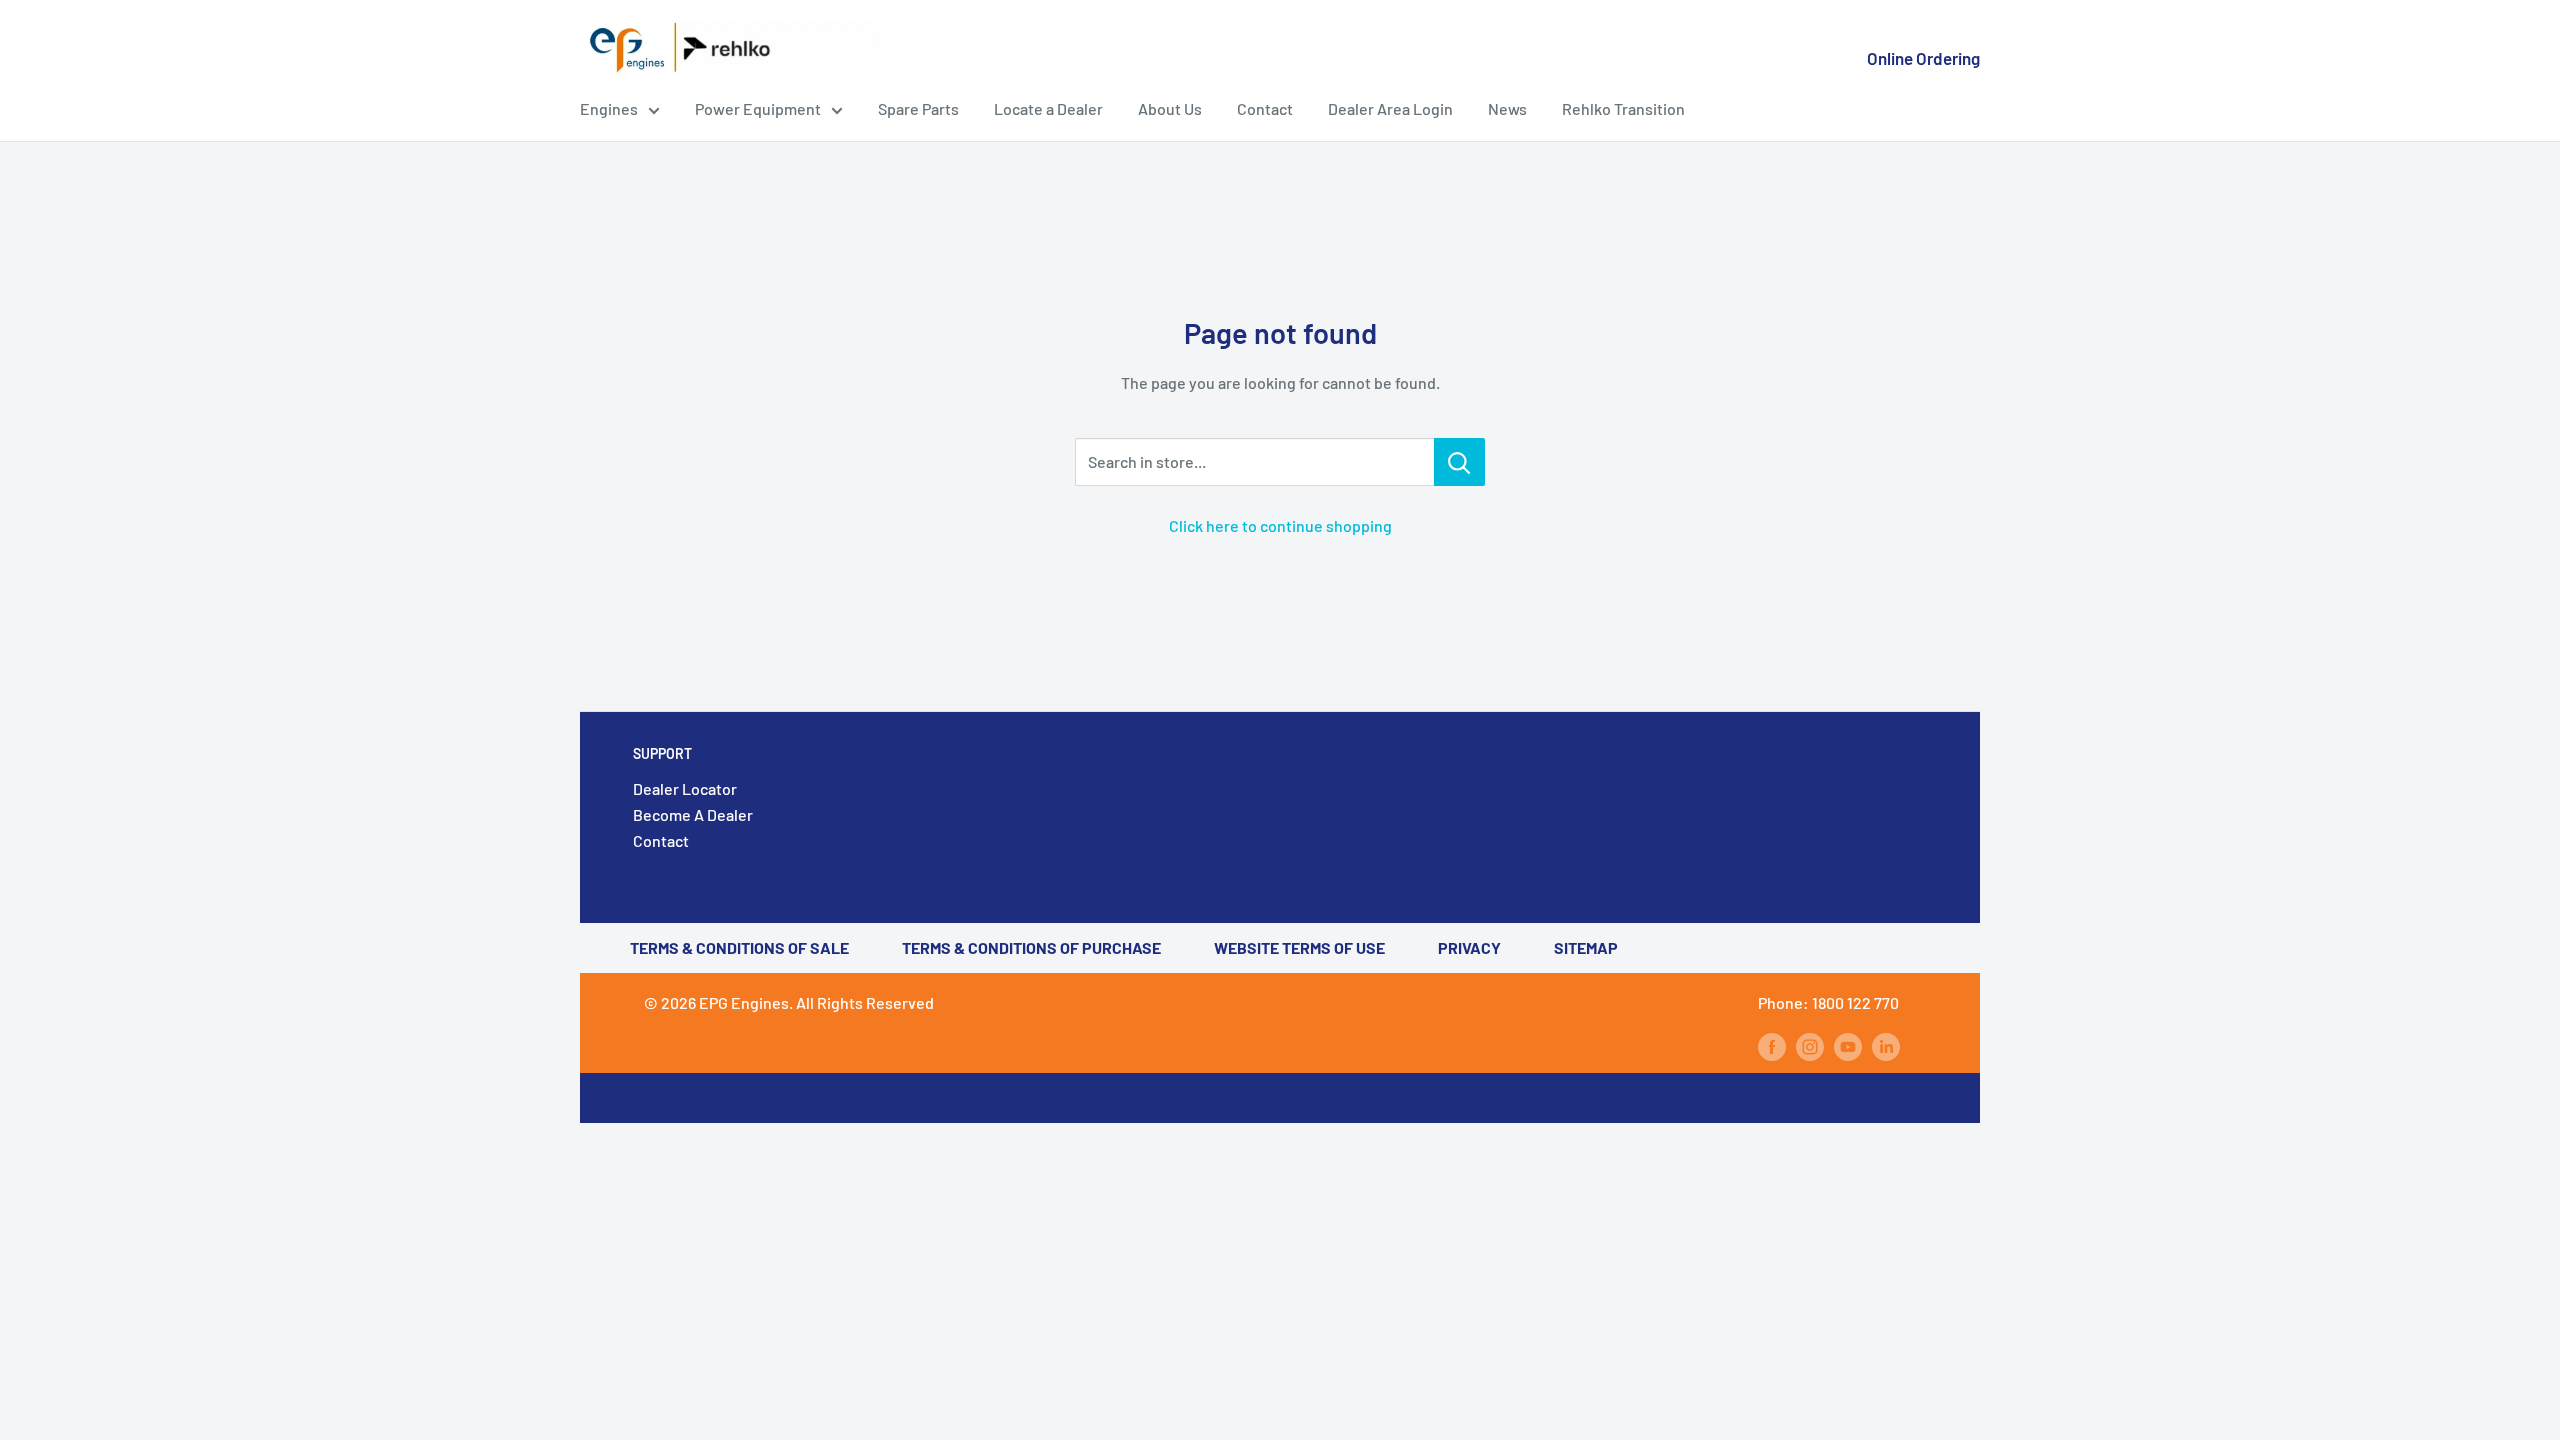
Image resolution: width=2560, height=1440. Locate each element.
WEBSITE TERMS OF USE (1299, 947)
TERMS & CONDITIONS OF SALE (739, 947)
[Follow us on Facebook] (1772, 1045)
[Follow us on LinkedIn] (1886, 1045)
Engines (609, 108)
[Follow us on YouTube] (1848, 1045)
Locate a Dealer (1048, 108)
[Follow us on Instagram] (1810, 1045)
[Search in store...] (1459, 462)
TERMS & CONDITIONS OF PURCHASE (1031, 947)
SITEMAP (1586, 947)
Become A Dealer (693, 814)
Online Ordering (1923, 58)
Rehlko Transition (1623, 108)
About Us (1170, 108)
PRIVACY (1469, 947)
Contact (1265, 108)
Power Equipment (758, 108)
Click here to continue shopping (1280, 525)
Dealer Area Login (1390, 108)
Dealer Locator (685, 788)
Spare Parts (918, 108)
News (1507, 108)
